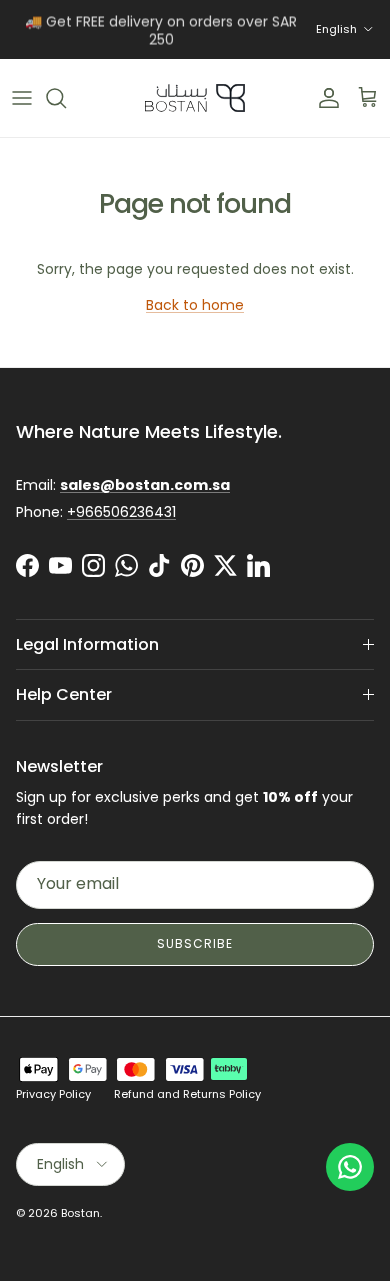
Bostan (80, 1213)
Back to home (195, 305)
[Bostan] (195, 98)
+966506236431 (121, 512)
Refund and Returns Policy (187, 1094)
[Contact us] (350, 1167)
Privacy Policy (53, 1094)
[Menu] (22, 98)
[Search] (66, 98)
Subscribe (195, 943)
